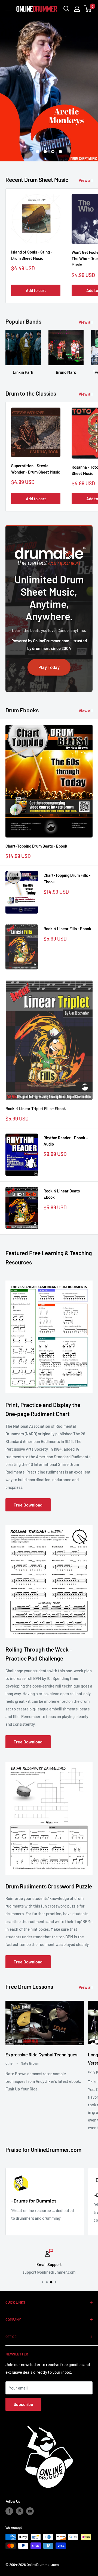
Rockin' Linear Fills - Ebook (67, 929)
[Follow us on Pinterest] (20, 2511)
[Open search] (66, 9)
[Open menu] (8, 9)
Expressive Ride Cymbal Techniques (41, 2054)
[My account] (77, 9)
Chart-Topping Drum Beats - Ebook (36, 846)
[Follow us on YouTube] (30, 2511)
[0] (88, 9)
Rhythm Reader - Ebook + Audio (66, 1141)
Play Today (49, 667)
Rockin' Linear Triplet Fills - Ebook (36, 1108)
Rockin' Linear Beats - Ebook (63, 1194)
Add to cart (36, 290)
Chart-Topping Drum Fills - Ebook (67, 878)
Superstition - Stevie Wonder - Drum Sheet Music (36, 469)
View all (86, 180)
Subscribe (23, 2404)
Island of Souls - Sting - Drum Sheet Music (32, 255)
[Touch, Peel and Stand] (49, 89)
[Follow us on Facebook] (9, 2511)
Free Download (28, 1505)
